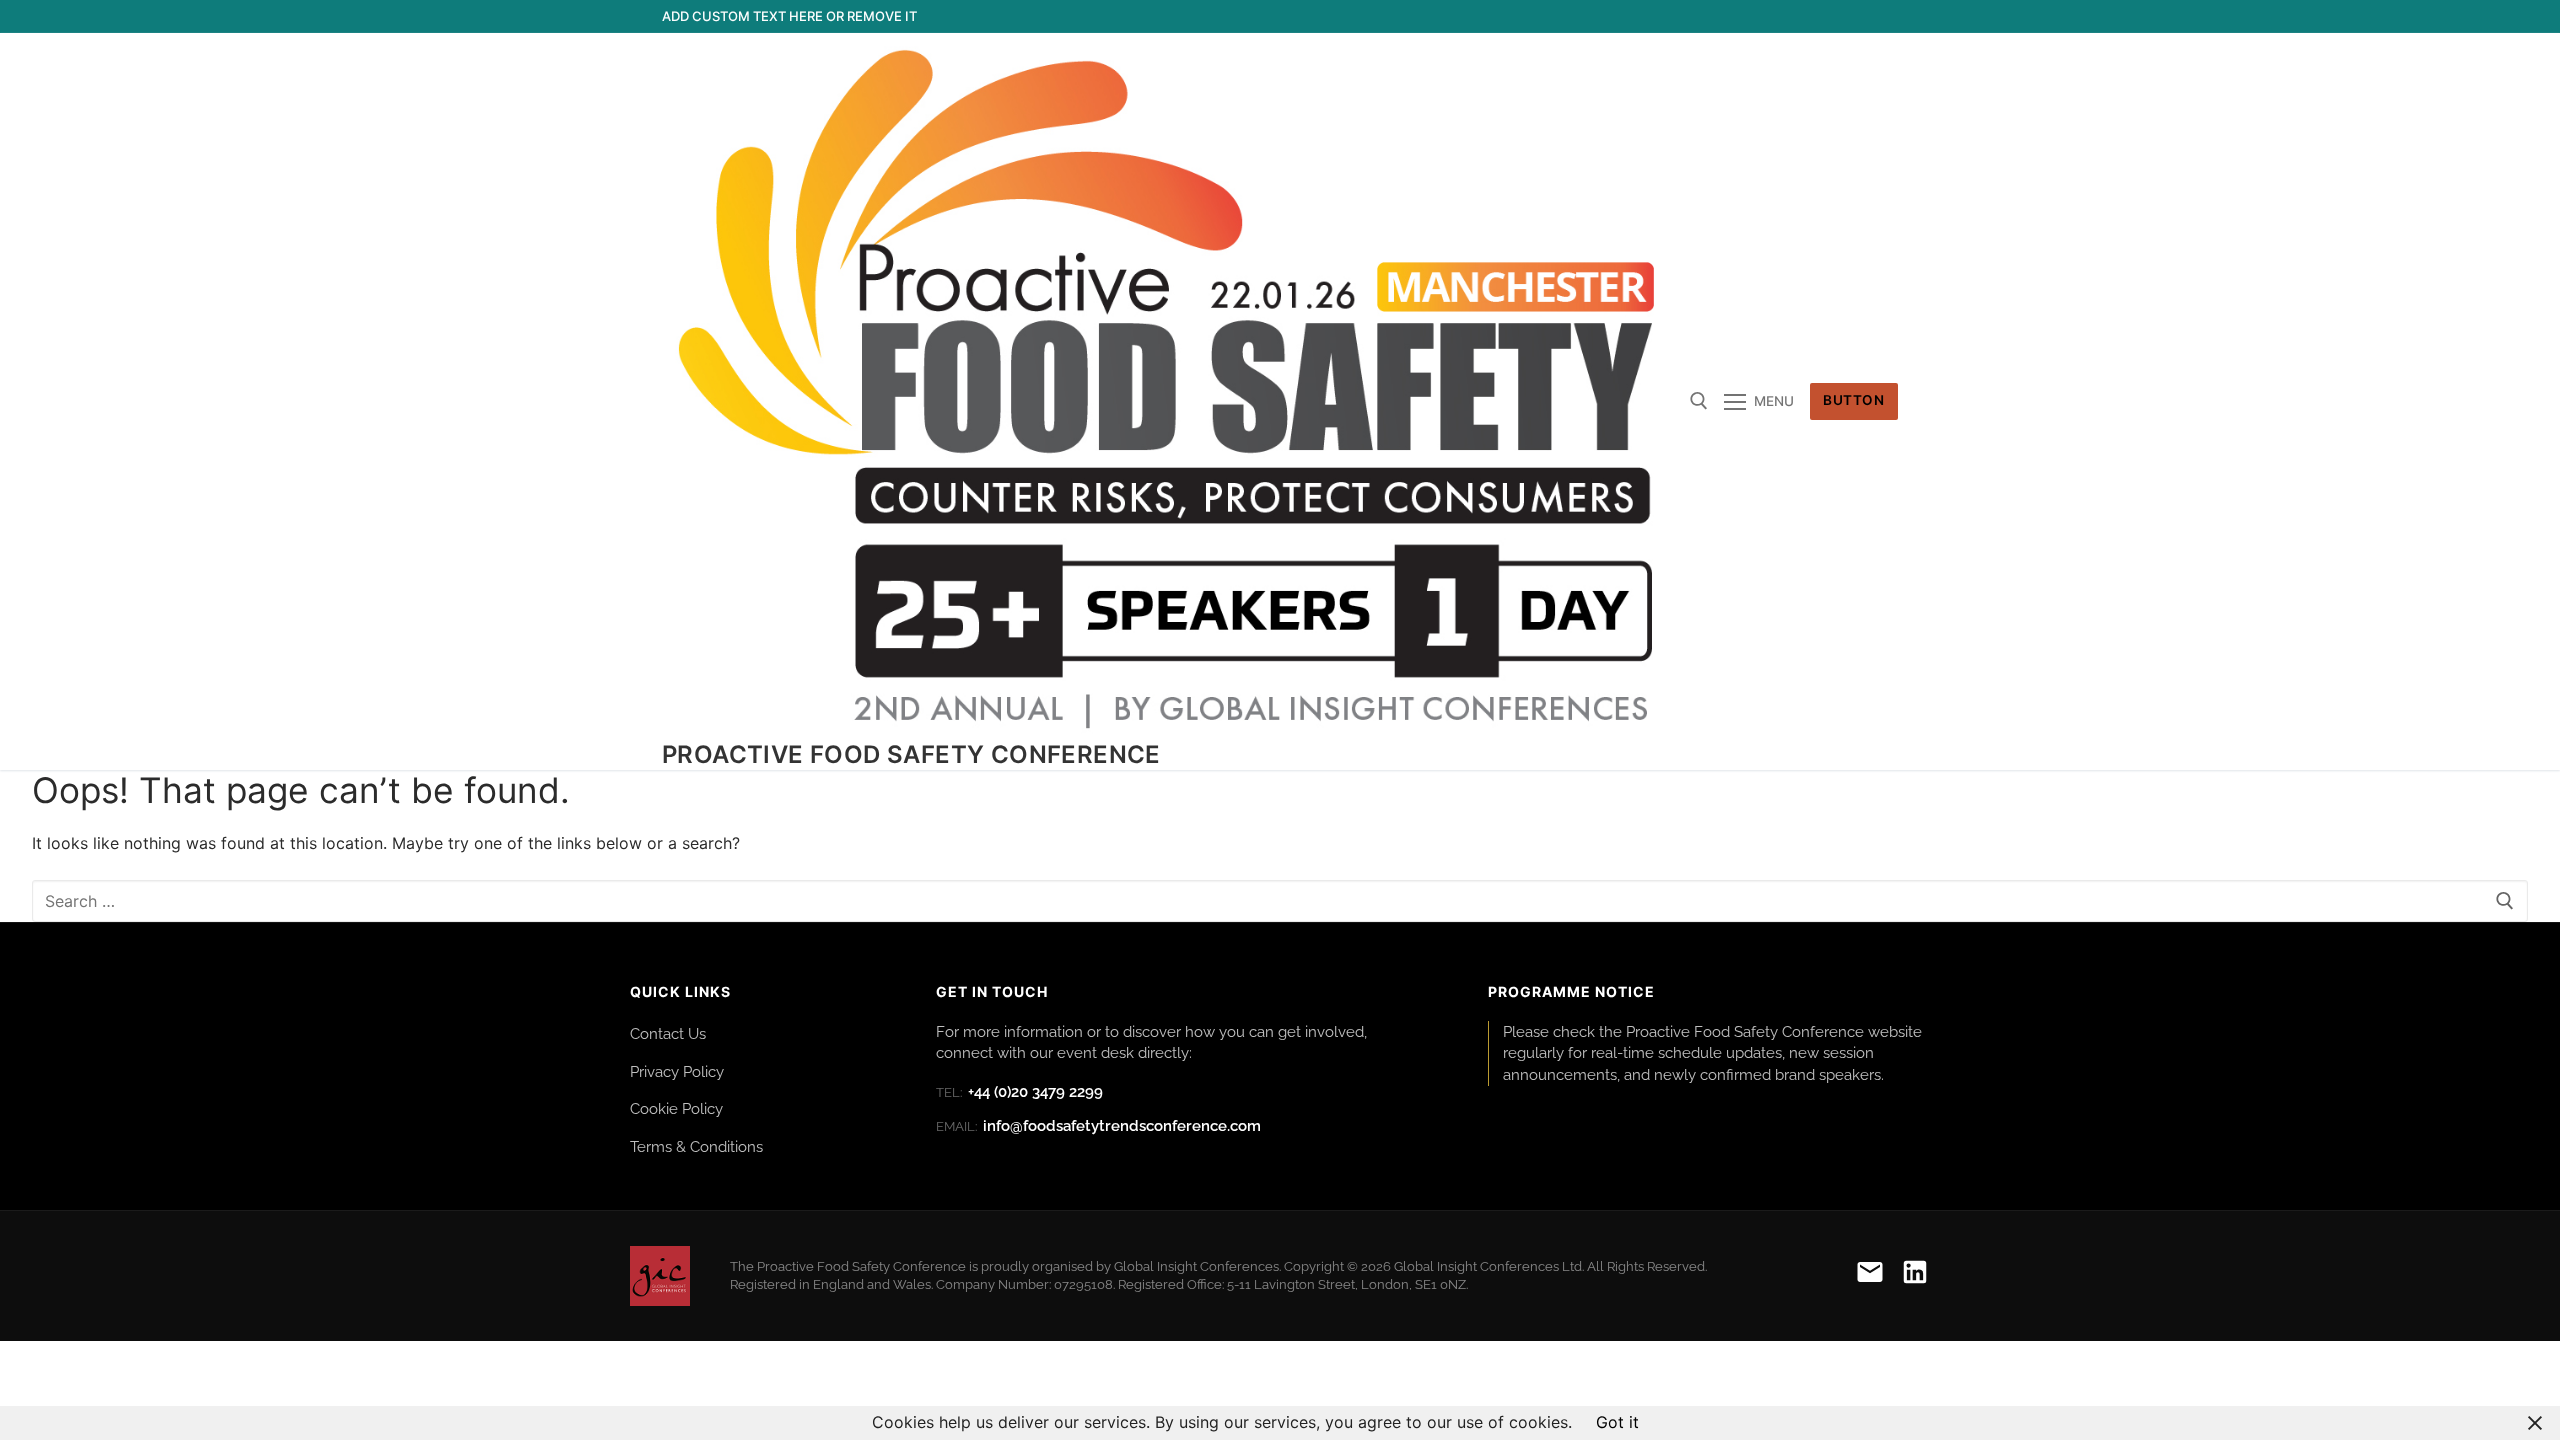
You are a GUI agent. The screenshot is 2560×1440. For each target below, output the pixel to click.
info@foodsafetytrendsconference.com (1098, 1126)
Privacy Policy (677, 1071)
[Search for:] (1280, 901)
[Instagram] (1846, 16)
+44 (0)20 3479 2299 (1019, 1092)
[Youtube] (1809, 16)
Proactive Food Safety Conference (911, 754)
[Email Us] (1870, 1276)
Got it (1617, 1422)
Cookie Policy (676, 1108)
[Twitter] (1773, 16)
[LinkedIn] (1915, 1276)
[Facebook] (1736, 16)
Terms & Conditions (696, 1146)
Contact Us (668, 1033)
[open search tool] (1699, 401)
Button (1853, 400)
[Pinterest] (1882, 16)
